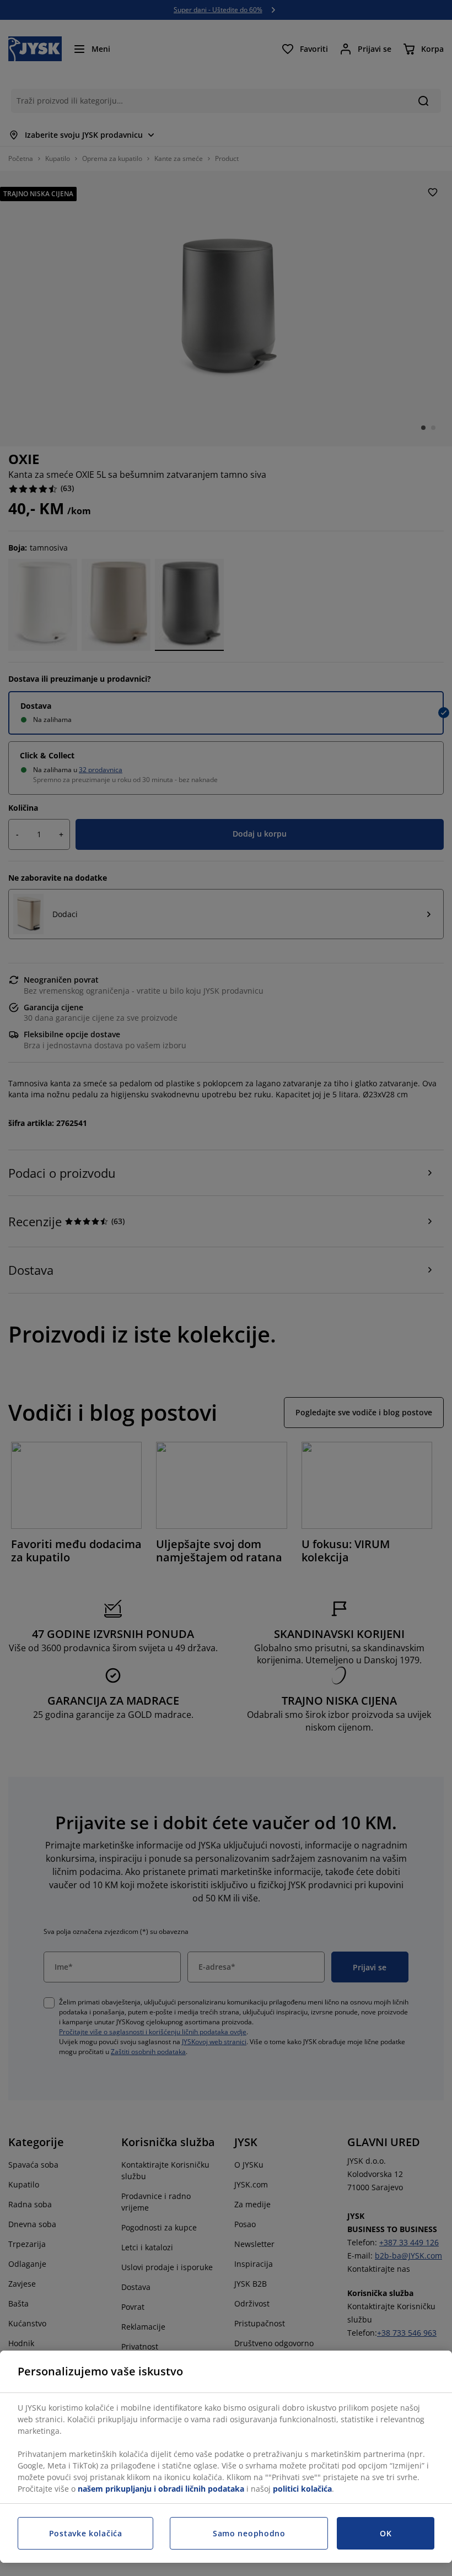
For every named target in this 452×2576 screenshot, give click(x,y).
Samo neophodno (249, 2533)
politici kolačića (302, 2489)
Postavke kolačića (86, 2533)
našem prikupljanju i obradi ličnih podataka (161, 2489)
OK (386, 2533)
